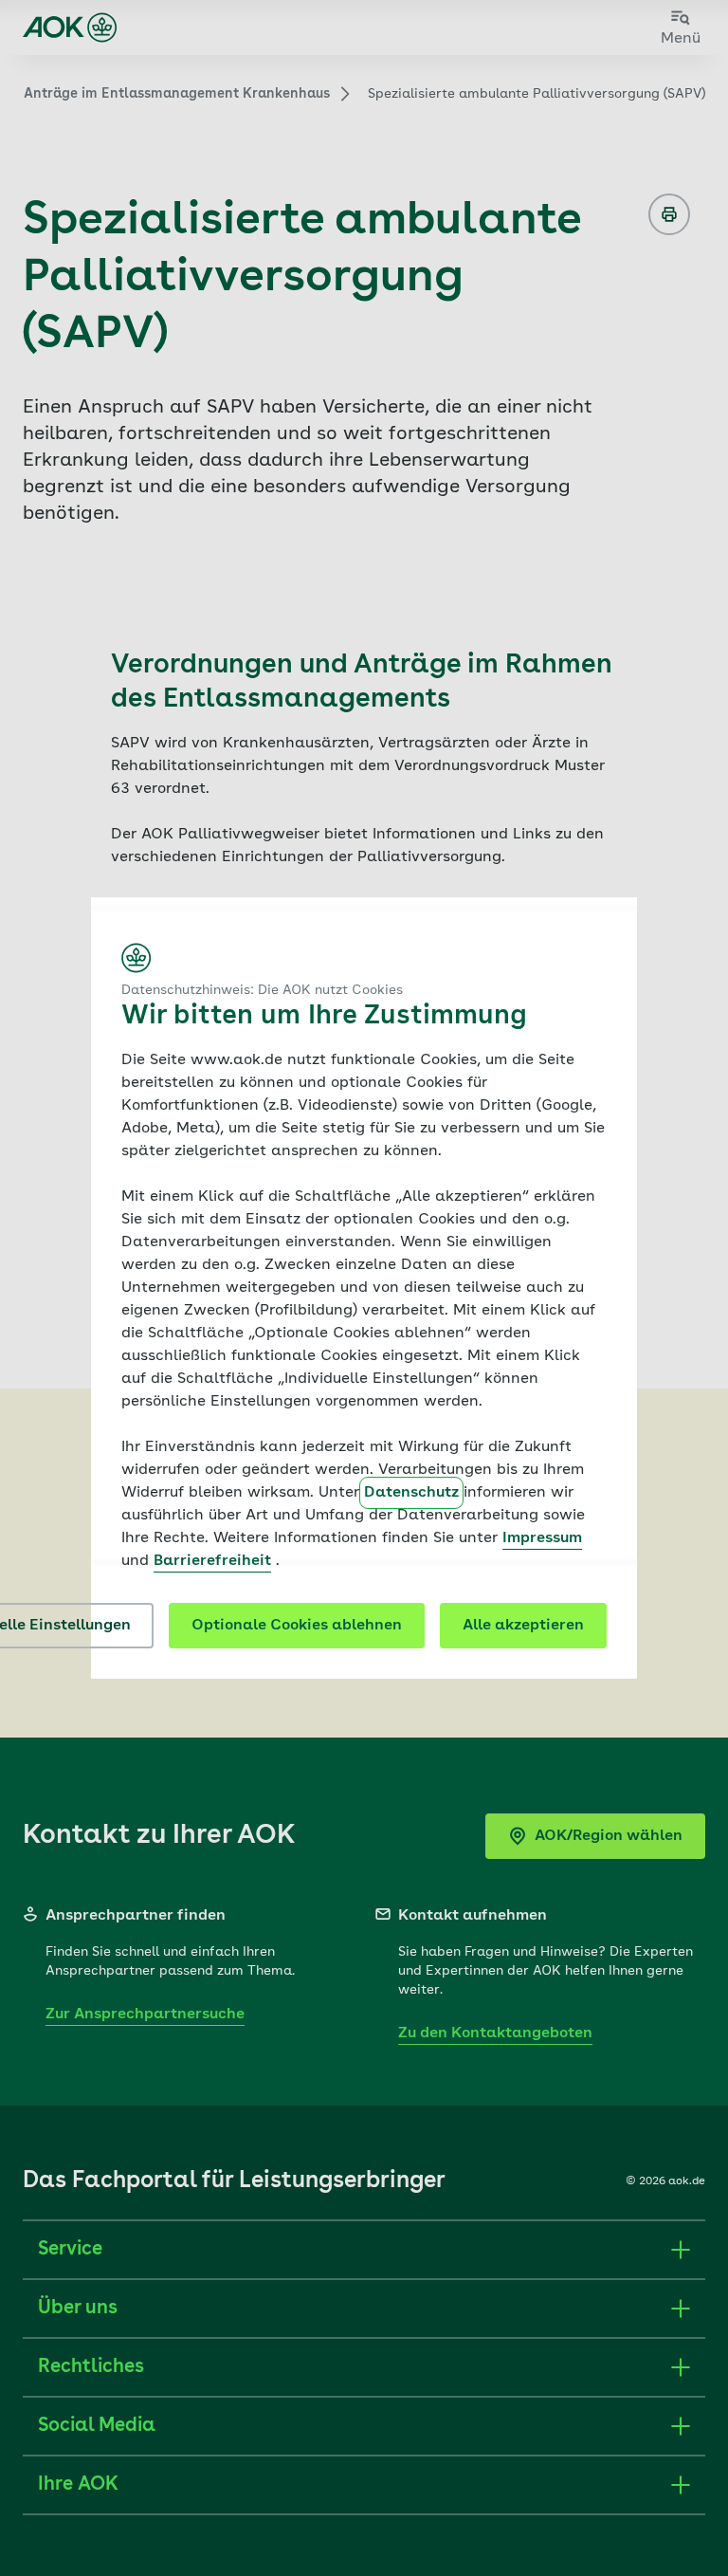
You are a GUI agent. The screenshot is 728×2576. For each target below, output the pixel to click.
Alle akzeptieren (523, 1626)
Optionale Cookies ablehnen (297, 1626)
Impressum (542, 1538)
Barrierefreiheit (212, 1561)
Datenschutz (411, 1493)
